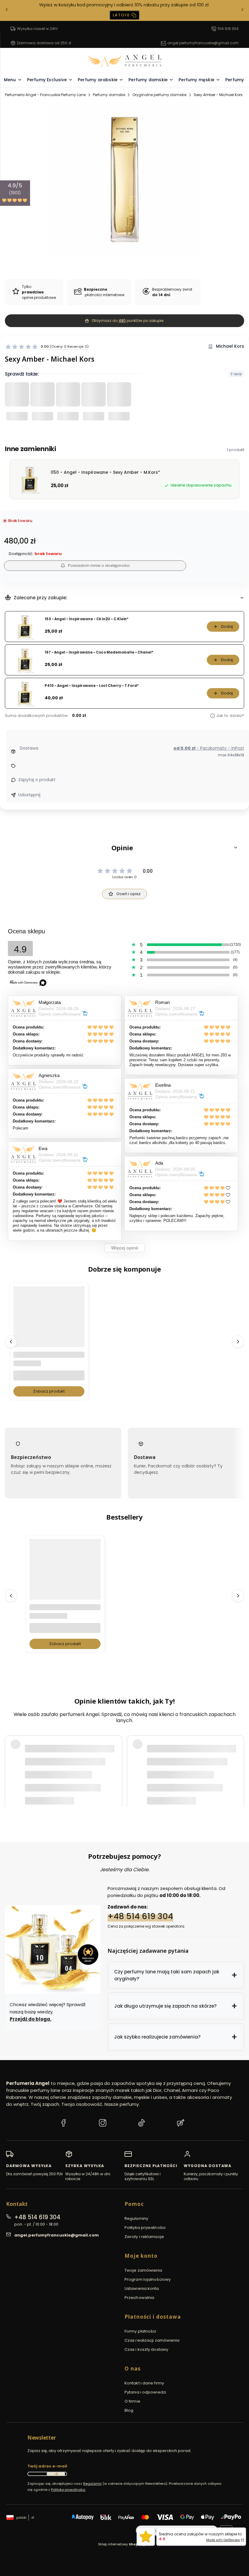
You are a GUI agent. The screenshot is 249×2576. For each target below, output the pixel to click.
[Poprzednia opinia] (11, 1765)
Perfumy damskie (109, 95)
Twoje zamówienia (143, 2270)
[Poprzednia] (7, 10)
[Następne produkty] (238, 1341)
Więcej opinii (125, 1248)
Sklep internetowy (123, 2544)
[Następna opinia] (238, 1765)
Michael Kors (230, 346)
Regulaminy (136, 2218)
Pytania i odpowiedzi (145, 2392)
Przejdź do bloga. (31, 2019)
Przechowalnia (139, 2298)
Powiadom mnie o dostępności (99, 565)
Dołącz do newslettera (56, 2474)
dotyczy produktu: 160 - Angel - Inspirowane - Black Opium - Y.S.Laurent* (97, 1783)
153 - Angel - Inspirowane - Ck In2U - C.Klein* (87, 619)
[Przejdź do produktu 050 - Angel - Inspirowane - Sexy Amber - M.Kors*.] (49, 1322)
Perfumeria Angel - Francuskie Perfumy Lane (45, 95)
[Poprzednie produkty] (11, 1341)
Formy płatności (140, 2331)
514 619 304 (228, 29)
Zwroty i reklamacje (144, 2237)
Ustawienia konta (142, 2288)
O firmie (132, 2401)
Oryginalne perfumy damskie (159, 95)
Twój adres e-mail (47, 2466)
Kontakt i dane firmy (144, 2383)
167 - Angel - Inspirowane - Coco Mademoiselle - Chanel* (99, 652)
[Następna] (242, 10)
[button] (124, 848)
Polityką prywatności (68, 2490)
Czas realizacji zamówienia (152, 2340)
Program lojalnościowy (148, 2279)
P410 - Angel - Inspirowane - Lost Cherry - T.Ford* (92, 686)
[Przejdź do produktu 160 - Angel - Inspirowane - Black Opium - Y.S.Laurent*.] (65, 1574)
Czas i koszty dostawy (146, 2349)
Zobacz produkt (49, 1391)
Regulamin (92, 2484)
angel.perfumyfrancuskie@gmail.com (203, 43)
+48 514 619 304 (140, 1916)
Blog (129, 2410)
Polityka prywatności (145, 2228)
